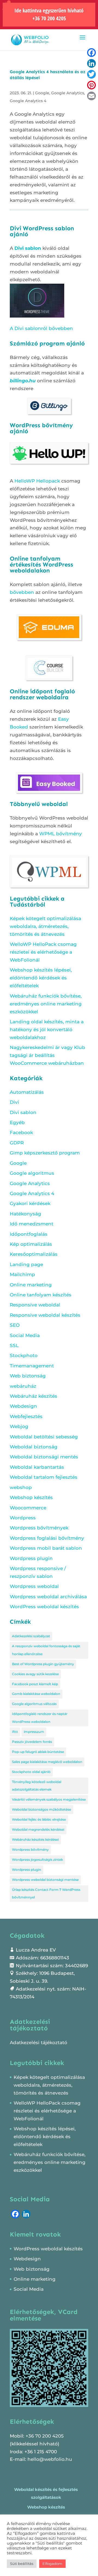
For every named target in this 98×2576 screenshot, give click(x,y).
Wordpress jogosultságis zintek (37, 1860)
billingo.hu (23, 381)
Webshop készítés (31, 1497)
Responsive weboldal (35, 1305)
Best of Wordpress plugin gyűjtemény (43, 1664)
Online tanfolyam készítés (41, 1295)
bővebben (22, 592)
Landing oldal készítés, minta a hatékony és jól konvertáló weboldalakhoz (47, 1030)
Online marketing (31, 1285)
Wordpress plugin (31, 1558)
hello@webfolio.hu (50, 2459)
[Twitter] (91, 74)
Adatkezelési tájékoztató (39, 2043)
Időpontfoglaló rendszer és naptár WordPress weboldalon (40, 1718)
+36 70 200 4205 (45, 2436)
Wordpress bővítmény (30, 1850)
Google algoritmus (32, 1173)
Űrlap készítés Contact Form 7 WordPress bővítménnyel (46, 1894)
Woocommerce (28, 1508)
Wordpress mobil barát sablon (46, 1548)
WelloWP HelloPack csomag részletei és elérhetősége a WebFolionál (43, 952)
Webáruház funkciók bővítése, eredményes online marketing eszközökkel (46, 1004)
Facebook (21, 1132)
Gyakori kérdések (30, 1203)
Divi (14, 1102)
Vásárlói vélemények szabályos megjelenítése (49, 1799)
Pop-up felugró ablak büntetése (38, 1752)
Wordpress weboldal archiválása (48, 1597)
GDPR (17, 1143)
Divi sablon (28, 248)
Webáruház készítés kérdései (35, 1839)
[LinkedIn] (91, 63)
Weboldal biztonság (34, 1447)
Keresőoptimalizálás (34, 1254)
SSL (14, 1345)
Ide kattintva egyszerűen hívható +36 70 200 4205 (49, 14)
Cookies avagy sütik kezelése (35, 1674)
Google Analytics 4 (28, 101)
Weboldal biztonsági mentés (44, 1457)
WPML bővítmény (61, 834)
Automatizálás (27, 1092)
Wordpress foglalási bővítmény (47, 1538)
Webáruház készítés (33, 1396)
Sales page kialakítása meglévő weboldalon (47, 1762)
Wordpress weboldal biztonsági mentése (45, 1880)
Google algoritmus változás (34, 1704)
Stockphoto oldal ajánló (31, 1772)
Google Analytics (68, 93)
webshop (21, 1487)
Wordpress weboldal (34, 1586)
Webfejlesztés (26, 1416)
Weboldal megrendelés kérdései (38, 1829)
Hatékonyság (25, 1214)
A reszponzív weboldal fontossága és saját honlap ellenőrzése (46, 1650)
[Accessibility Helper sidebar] (7, 7)
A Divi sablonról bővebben (41, 328)
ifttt (15, 1732)
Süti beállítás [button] (22, 2564)
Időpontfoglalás (29, 1234)
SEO (15, 1325)
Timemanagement (32, 1366)
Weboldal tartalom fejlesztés (44, 1477)
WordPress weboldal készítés (44, 1607)
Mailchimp (22, 1274)
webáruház (23, 1386)
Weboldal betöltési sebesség (44, 1437)
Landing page (26, 1264)
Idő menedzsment (32, 1224)
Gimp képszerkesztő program (45, 1153)
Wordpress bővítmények (39, 1528)
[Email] (91, 96)
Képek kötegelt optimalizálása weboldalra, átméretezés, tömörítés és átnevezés (45, 926)
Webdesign (23, 1406)
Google (42, 93)
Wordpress (23, 1518)
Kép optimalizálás (31, 1244)
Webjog (19, 1426)
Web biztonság (28, 1376)
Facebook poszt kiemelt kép (35, 1684)
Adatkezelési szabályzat (31, 1636)
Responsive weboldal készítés (45, 1315)
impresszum (34, 1732)
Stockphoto (24, 1355)
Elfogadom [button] (52, 2564)
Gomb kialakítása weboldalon (36, 1694)
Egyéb (17, 1122)
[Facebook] (91, 53)
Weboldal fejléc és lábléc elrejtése (39, 1819)
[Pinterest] (91, 85)
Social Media (25, 1335)
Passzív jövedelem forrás (32, 1742)
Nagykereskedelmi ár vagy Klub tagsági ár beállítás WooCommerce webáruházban (48, 1055)
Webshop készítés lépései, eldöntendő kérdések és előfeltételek (41, 978)
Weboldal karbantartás (37, 1467)
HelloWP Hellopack (37, 481)
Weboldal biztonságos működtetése (42, 1809)
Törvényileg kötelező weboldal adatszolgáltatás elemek (37, 1786)
